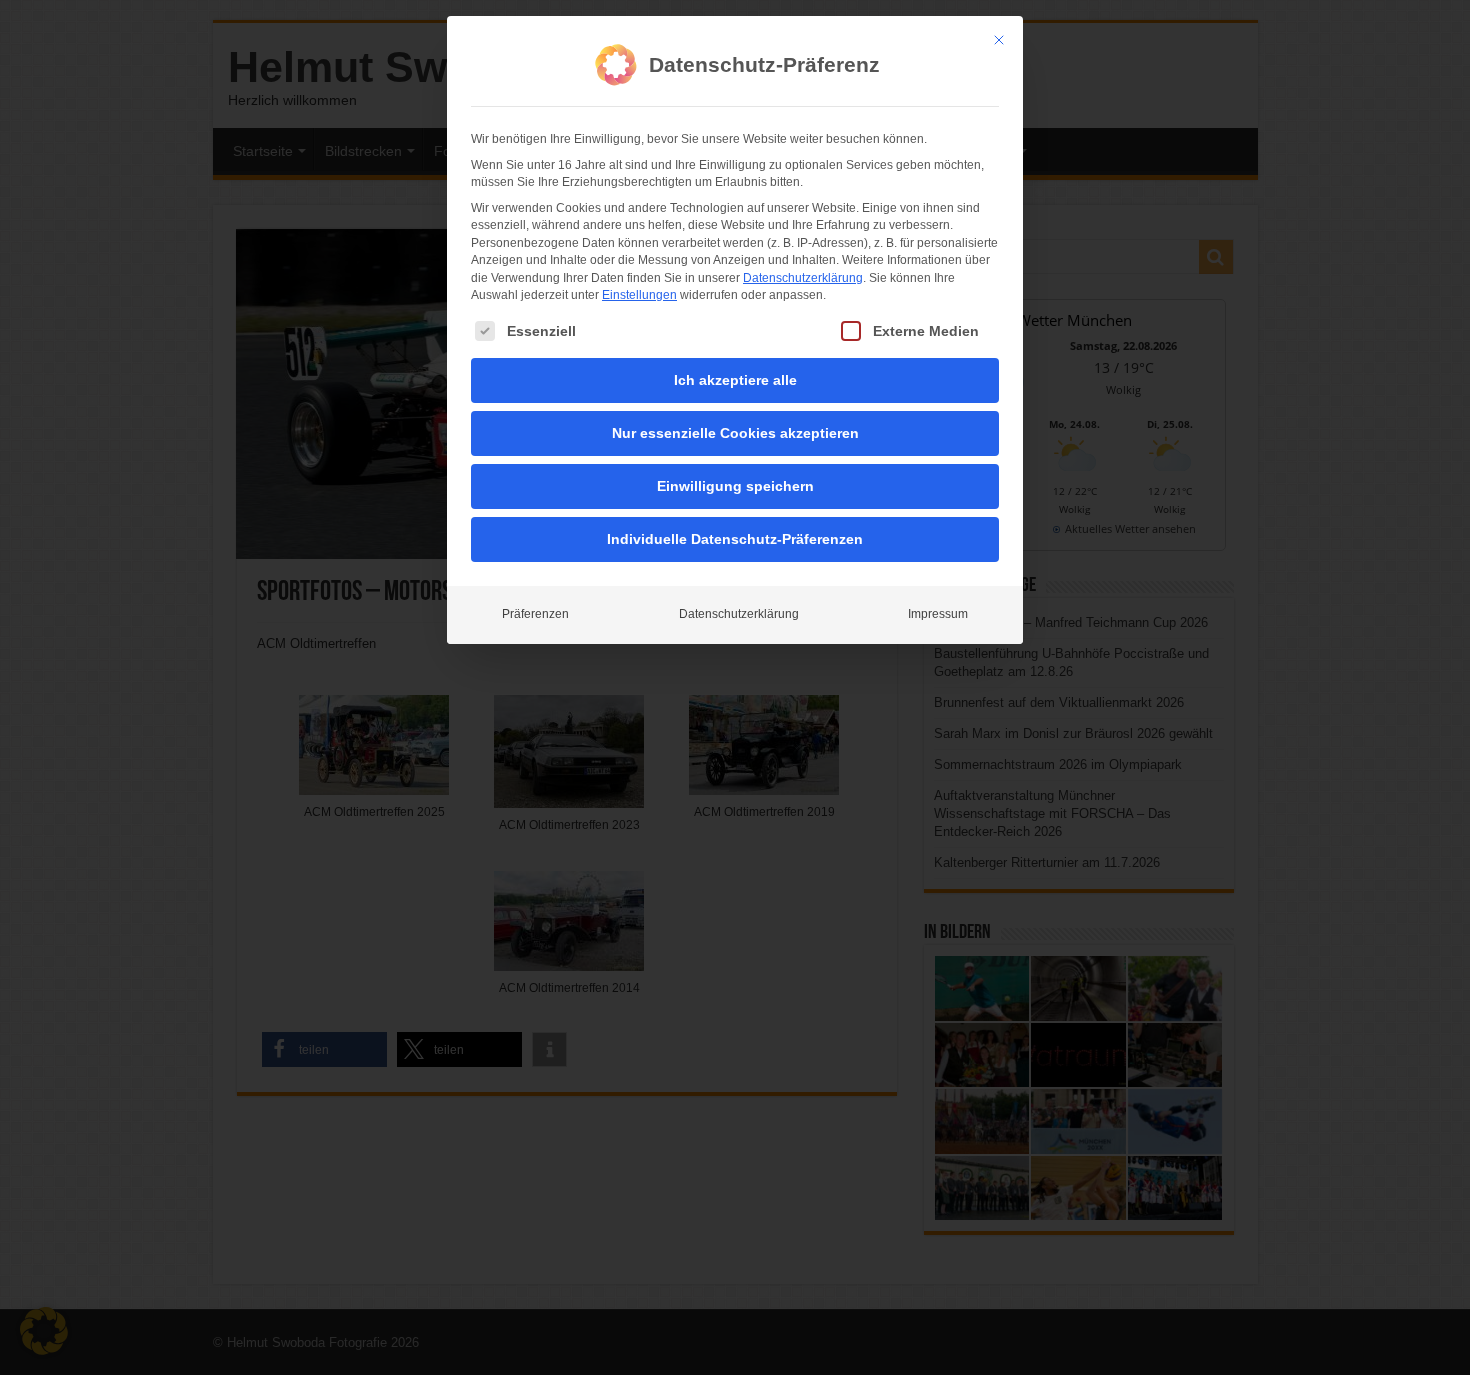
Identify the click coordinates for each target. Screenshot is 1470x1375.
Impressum (938, 614)
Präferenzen (535, 614)
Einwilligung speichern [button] (735, 486)
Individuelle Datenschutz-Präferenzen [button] (735, 539)
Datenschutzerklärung (803, 278)
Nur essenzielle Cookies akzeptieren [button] (735, 433)
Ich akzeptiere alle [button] (735, 380)
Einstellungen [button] (639, 295)
